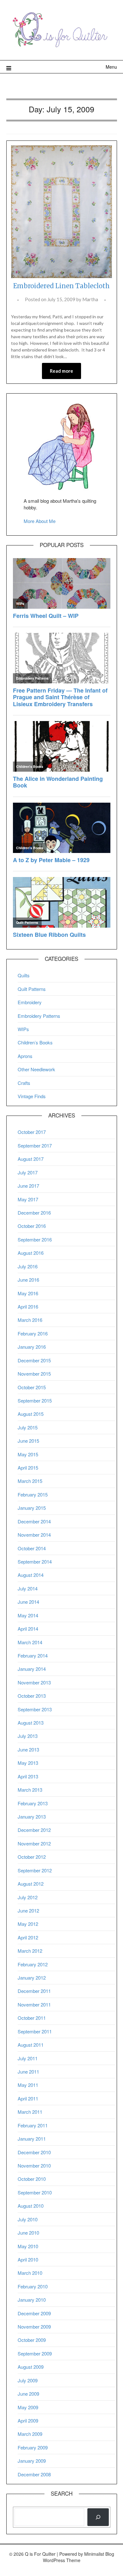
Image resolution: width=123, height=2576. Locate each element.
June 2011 (28, 2072)
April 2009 (28, 2420)
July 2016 (28, 1266)
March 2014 (30, 1642)
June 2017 (28, 1186)
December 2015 (34, 1360)
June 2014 (28, 1602)
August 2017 (31, 1159)
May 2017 (28, 1199)
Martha (90, 299)
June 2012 (28, 1910)
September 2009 (35, 2353)
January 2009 (32, 2461)
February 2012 (33, 1964)
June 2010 (28, 2233)
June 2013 (28, 1749)
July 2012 (28, 1897)
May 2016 (28, 1293)
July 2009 (28, 2380)
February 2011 (33, 2125)
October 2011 (32, 2018)
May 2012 (28, 1924)
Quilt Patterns (32, 989)
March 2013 (30, 1790)
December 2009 (34, 2313)
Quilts (24, 975)
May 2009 (28, 2407)
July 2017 (28, 1172)
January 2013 (32, 1817)
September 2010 (35, 2192)
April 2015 (28, 1468)
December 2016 (34, 1213)
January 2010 (32, 2300)
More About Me (40, 521)
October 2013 (32, 1696)
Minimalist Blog (99, 2554)
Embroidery (30, 1002)
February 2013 (33, 1803)
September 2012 (35, 1870)
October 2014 (32, 1548)
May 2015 (28, 1454)
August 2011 (31, 2045)
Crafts (24, 1083)
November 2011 (34, 2004)
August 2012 (31, 1884)
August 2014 (31, 1575)
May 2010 (28, 2246)
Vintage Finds (32, 1096)
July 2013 (28, 1736)
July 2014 (28, 1588)
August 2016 (31, 1253)
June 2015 (28, 1441)
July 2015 (28, 1427)
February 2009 (33, 2447)
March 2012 (30, 1951)
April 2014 (28, 1629)
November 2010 (34, 2165)
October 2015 (32, 1387)
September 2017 (35, 1145)
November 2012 (34, 1843)
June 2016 (28, 1280)
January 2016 (32, 1347)
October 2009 (32, 2340)
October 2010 (32, 2179)
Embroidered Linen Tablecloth (61, 286)
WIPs (23, 1029)
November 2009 (34, 2327)
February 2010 (33, 2286)
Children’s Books (35, 1042)
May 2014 (28, 1615)
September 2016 (35, 1239)
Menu (111, 67)
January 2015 (32, 1508)
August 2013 (31, 1723)
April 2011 (28, 2098)
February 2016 (33, 1333)
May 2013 (28, 1763)
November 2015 (34, 1374)
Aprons (25, 1056)
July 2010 (28, 2219)
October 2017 (32, 1132)
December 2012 (34, 1830)
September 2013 (35, 1709)
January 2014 (32, 1669)
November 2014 (34, 1535)
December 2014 (34, 1521)
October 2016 (32, 1226)
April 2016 (28, 1307)
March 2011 (30, 2112)
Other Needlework (36, 1069)
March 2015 (30, 1481)
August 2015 (31, 1414)
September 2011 (35, 2031)
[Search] (98, 2517)
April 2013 (28, 1776)
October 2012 (32, 1857)
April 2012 (28, 1937)
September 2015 (35, 1400)
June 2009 (28, 2394)
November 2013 (34, 1682)
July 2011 (28, 2058)
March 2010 (30, 2273)
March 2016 (30, 1320)
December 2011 (34, 1991)
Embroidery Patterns (39, 1016)
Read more (61, 371)
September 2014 (35, 1562)
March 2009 (30, 2434)
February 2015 (33, 1494)
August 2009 (31, 2367)
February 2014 (33, 1655)
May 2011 (28, 2085)
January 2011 (32, 2139)
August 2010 (31, 2206)
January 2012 (32, 1978)
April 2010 (28, 2259)
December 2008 (34, 2474)
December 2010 (34, 2152)
